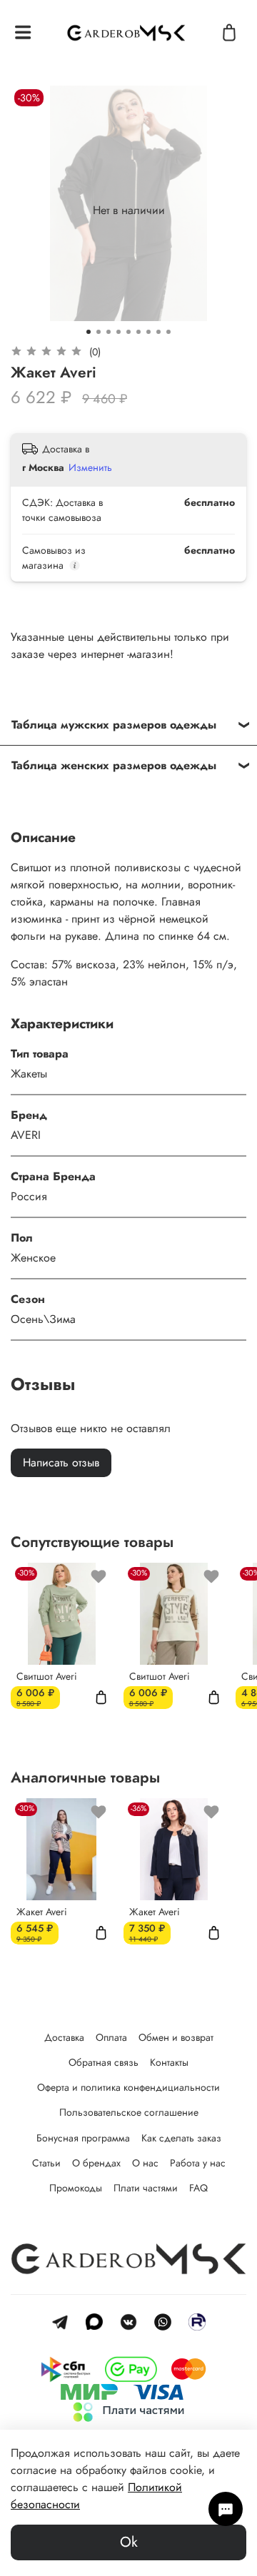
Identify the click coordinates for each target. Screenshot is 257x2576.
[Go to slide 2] (99, 332)
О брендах (96, 2163)
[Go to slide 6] (138, 332)
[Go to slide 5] (128, 332)
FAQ (198, 2188)
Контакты (169, 2062)
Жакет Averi (42, 1912)
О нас (145, 2163)
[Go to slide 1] (89, 332)
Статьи (46, 2163)
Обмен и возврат (176, 2037)
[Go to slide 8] (158, 332)
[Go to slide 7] (148, 332)
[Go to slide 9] (168, 332)
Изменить (90, 467)
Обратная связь (104, 2062)
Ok (129, 2542)
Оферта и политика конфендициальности (128, 2087)
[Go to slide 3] (109, 332)
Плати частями (146, 2188)
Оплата (111, 2037)
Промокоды (76, 2188)
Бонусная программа (83, 2138)
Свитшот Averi (47, 1676)
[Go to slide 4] (119, 332)
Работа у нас (198, 2163)
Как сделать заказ (181, 2138)
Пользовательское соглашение (129, 2112)
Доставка (64, 2037)
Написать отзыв (61, 1462)
